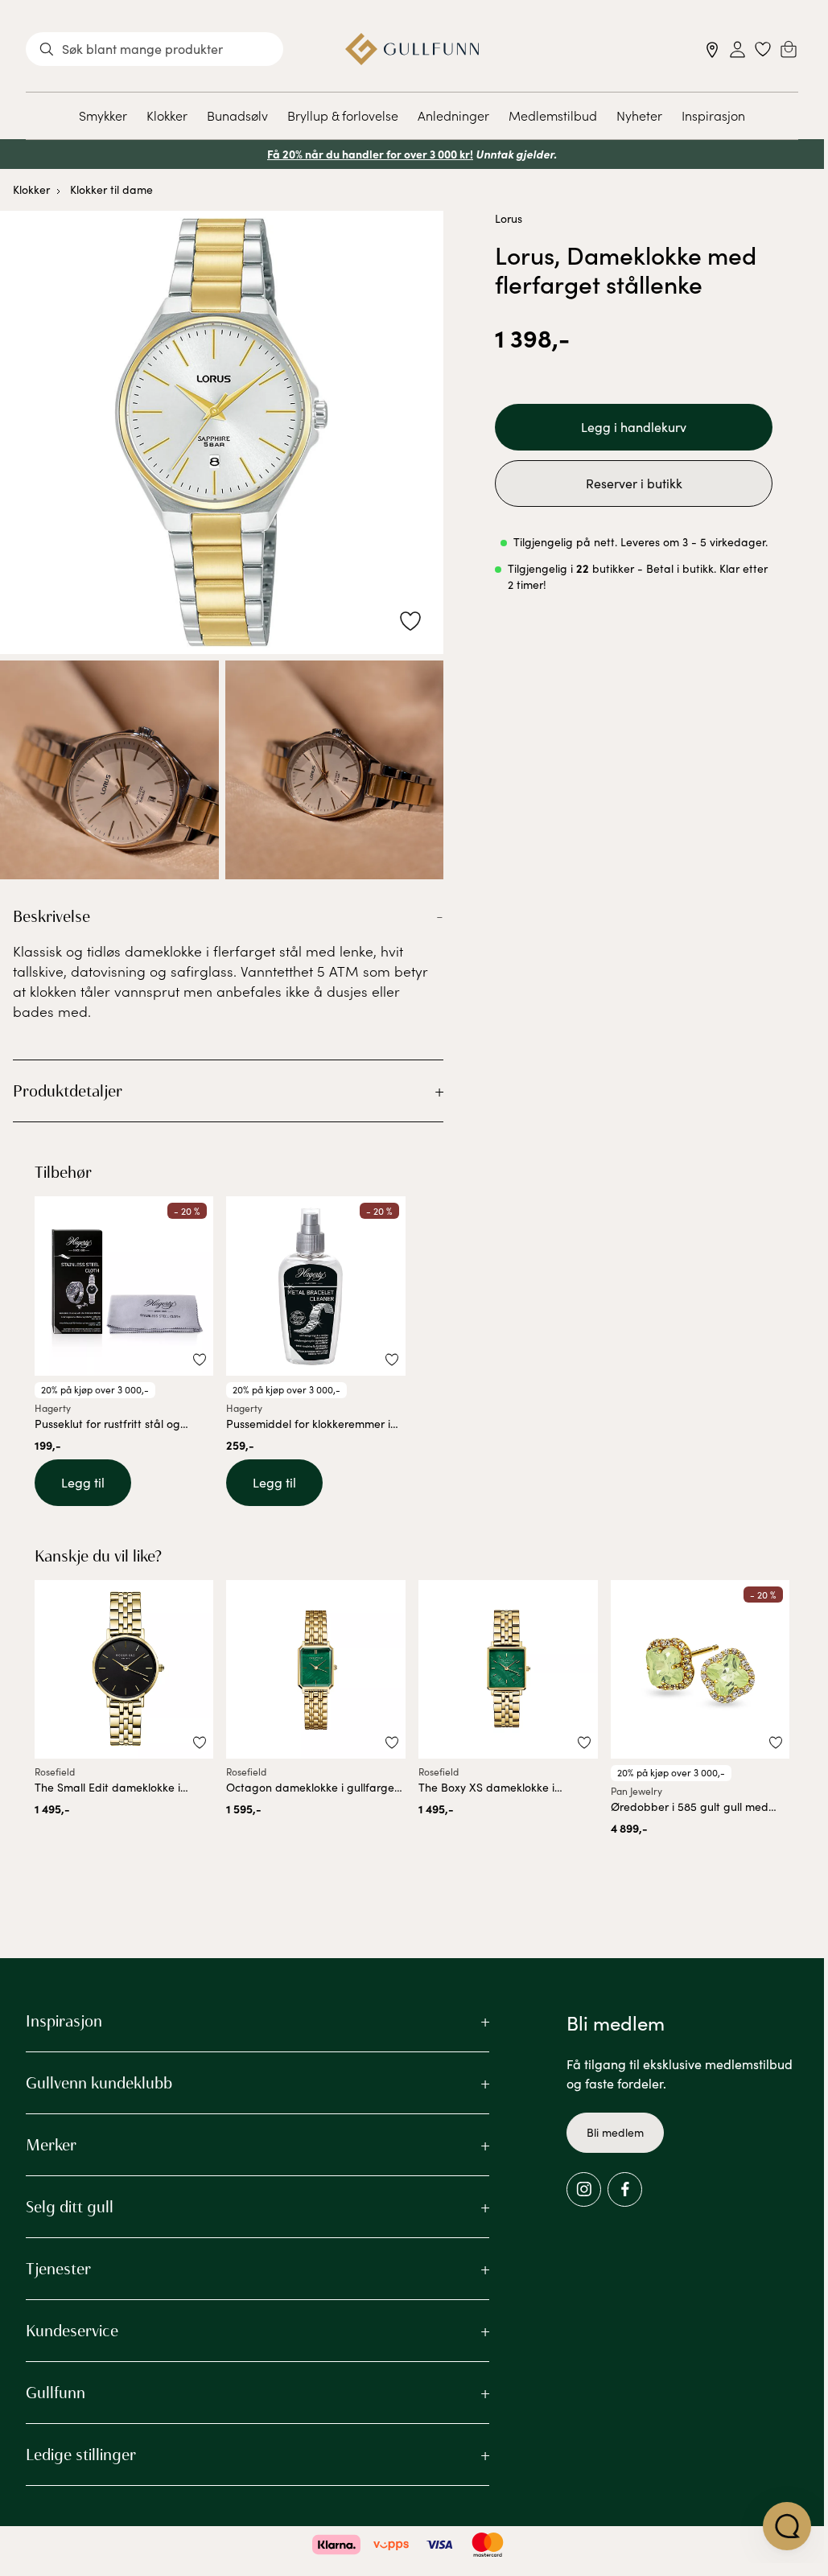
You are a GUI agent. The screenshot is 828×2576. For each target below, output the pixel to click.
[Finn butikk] (713, 49)
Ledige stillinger (81, 2455)
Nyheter (639, 115)
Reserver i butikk (634, 483)
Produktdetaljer (68, 1091)
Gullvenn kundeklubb (99, 2083)
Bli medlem (615, 2132)
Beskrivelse (51, 916)
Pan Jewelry (636, 1791)
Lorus (509, 218)
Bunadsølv (237, 115)
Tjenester (58, 2269)
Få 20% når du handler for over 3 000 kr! (370, 154)
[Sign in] (737, 49)
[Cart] (789, 49)
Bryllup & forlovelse (343, 115)
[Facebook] (625, 2189)
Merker (51, 2145)
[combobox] (154, 49)
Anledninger (453, 115)
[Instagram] (584, 2189)
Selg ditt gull (70, 2207)
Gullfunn (56, 2393)
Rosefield (55, 1772)
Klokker (167, 115)
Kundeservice (72, 2331)
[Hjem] (412, 49)
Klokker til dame (111, 189)
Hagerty (53, 1408)
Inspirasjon (713, 115)
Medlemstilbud (553, 115)
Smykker (103, 115)
